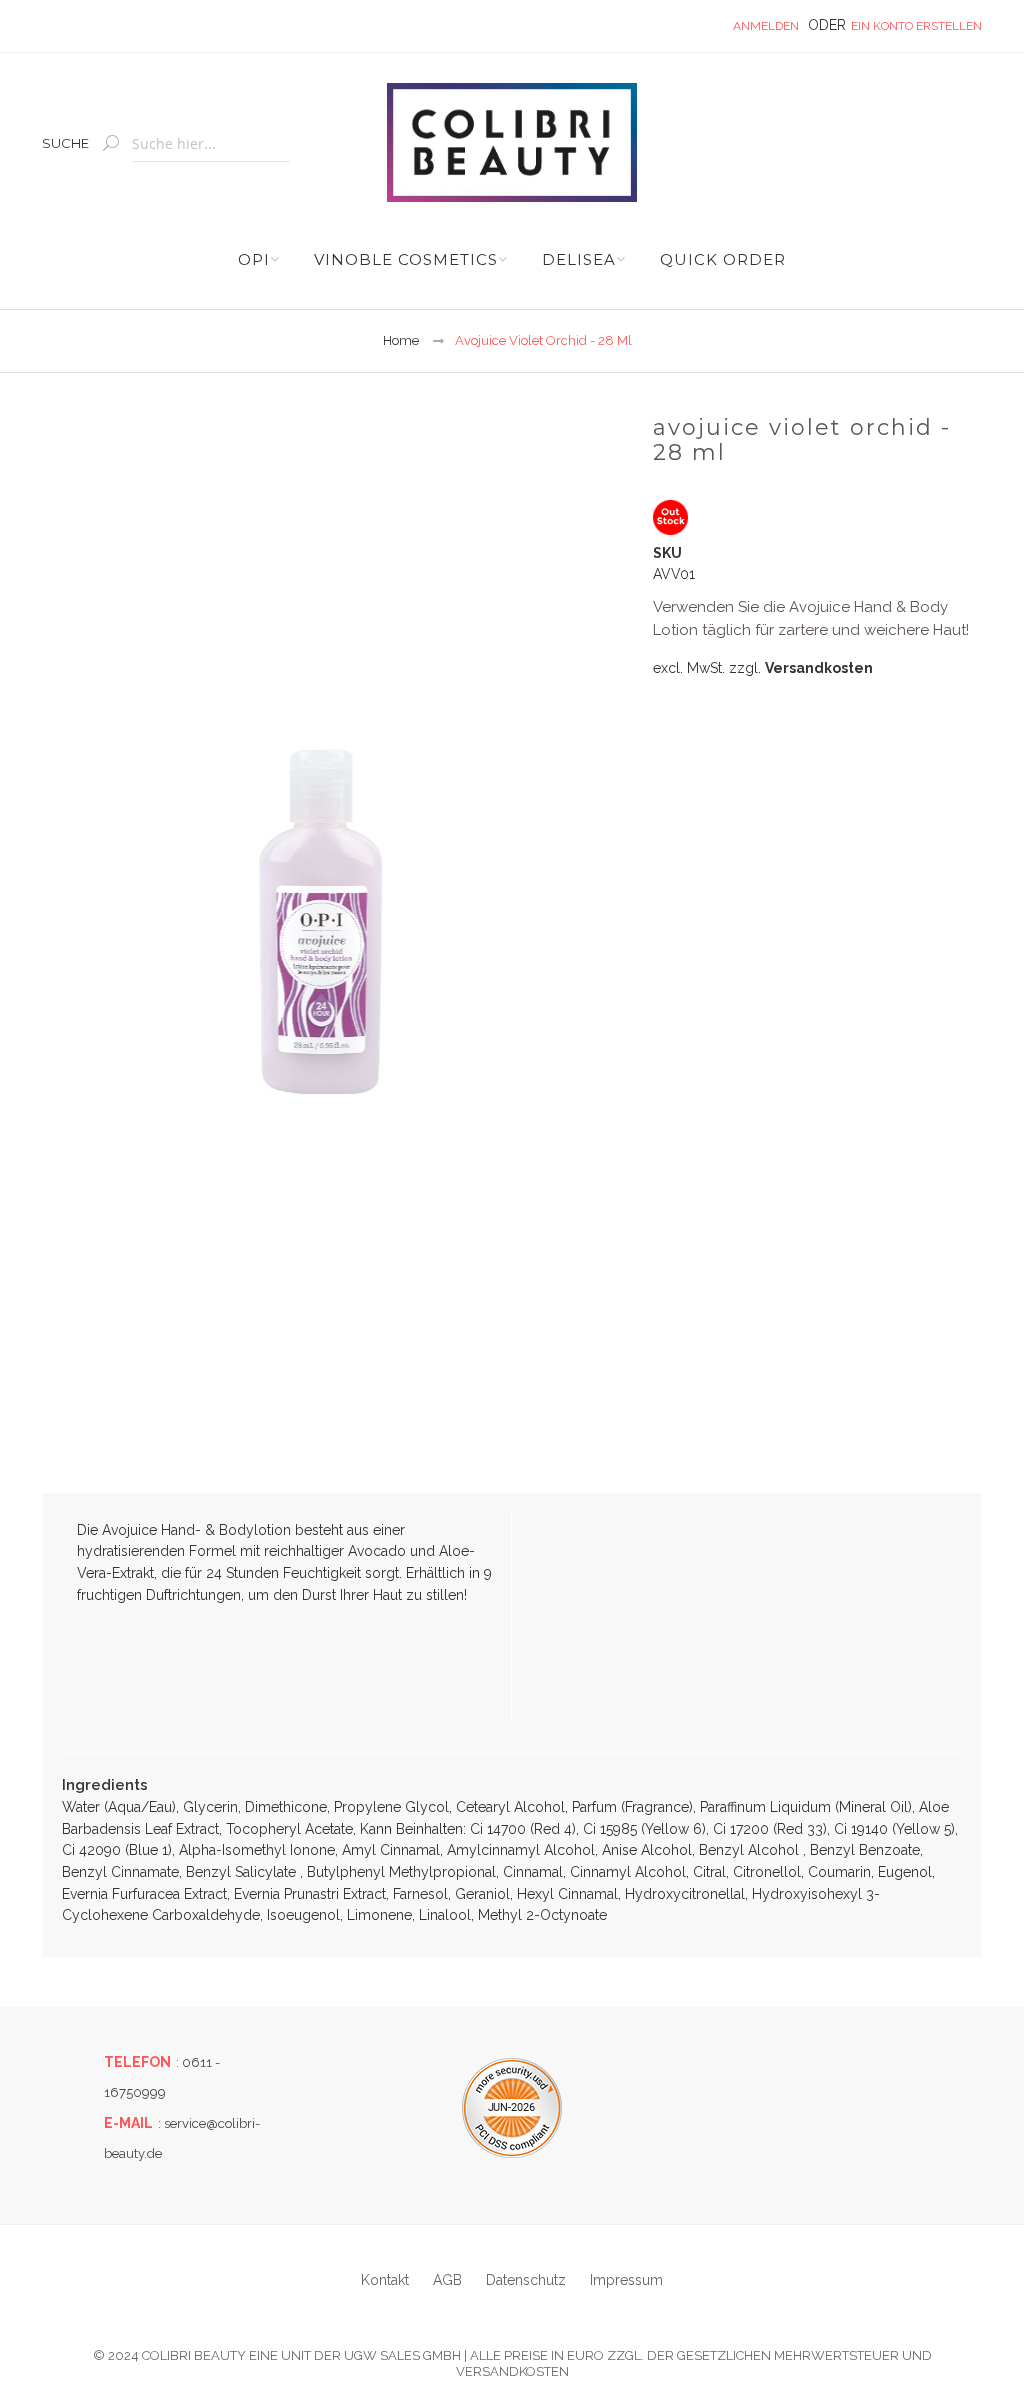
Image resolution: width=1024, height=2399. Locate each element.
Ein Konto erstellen (916, 26)
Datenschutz (526, 2280)
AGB (447, 2280)
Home (401, 340)
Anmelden (766, 26)
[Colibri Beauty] (511, 142)
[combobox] (211, 144)
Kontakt (385, 2280)
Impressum (626, 2280)
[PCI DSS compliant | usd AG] (512, 2108)
